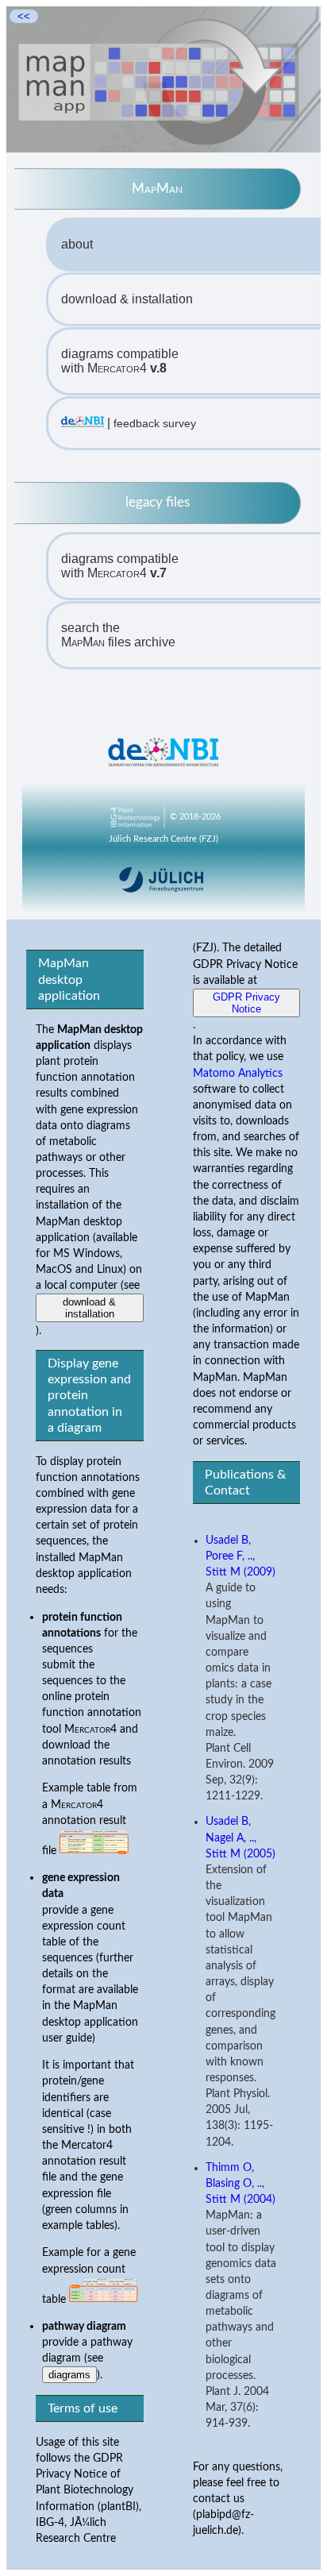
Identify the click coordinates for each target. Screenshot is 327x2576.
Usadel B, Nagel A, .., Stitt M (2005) (240, 1838)
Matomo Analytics (238, 1073)
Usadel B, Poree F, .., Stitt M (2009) (240, 1556)
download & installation (127, 299)
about (77, 244)
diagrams (69, 2375)
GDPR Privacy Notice (246, 1003)
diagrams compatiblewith (120, 361)
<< (24, 16)
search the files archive (118, 635)
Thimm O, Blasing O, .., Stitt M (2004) (240, 2184)
